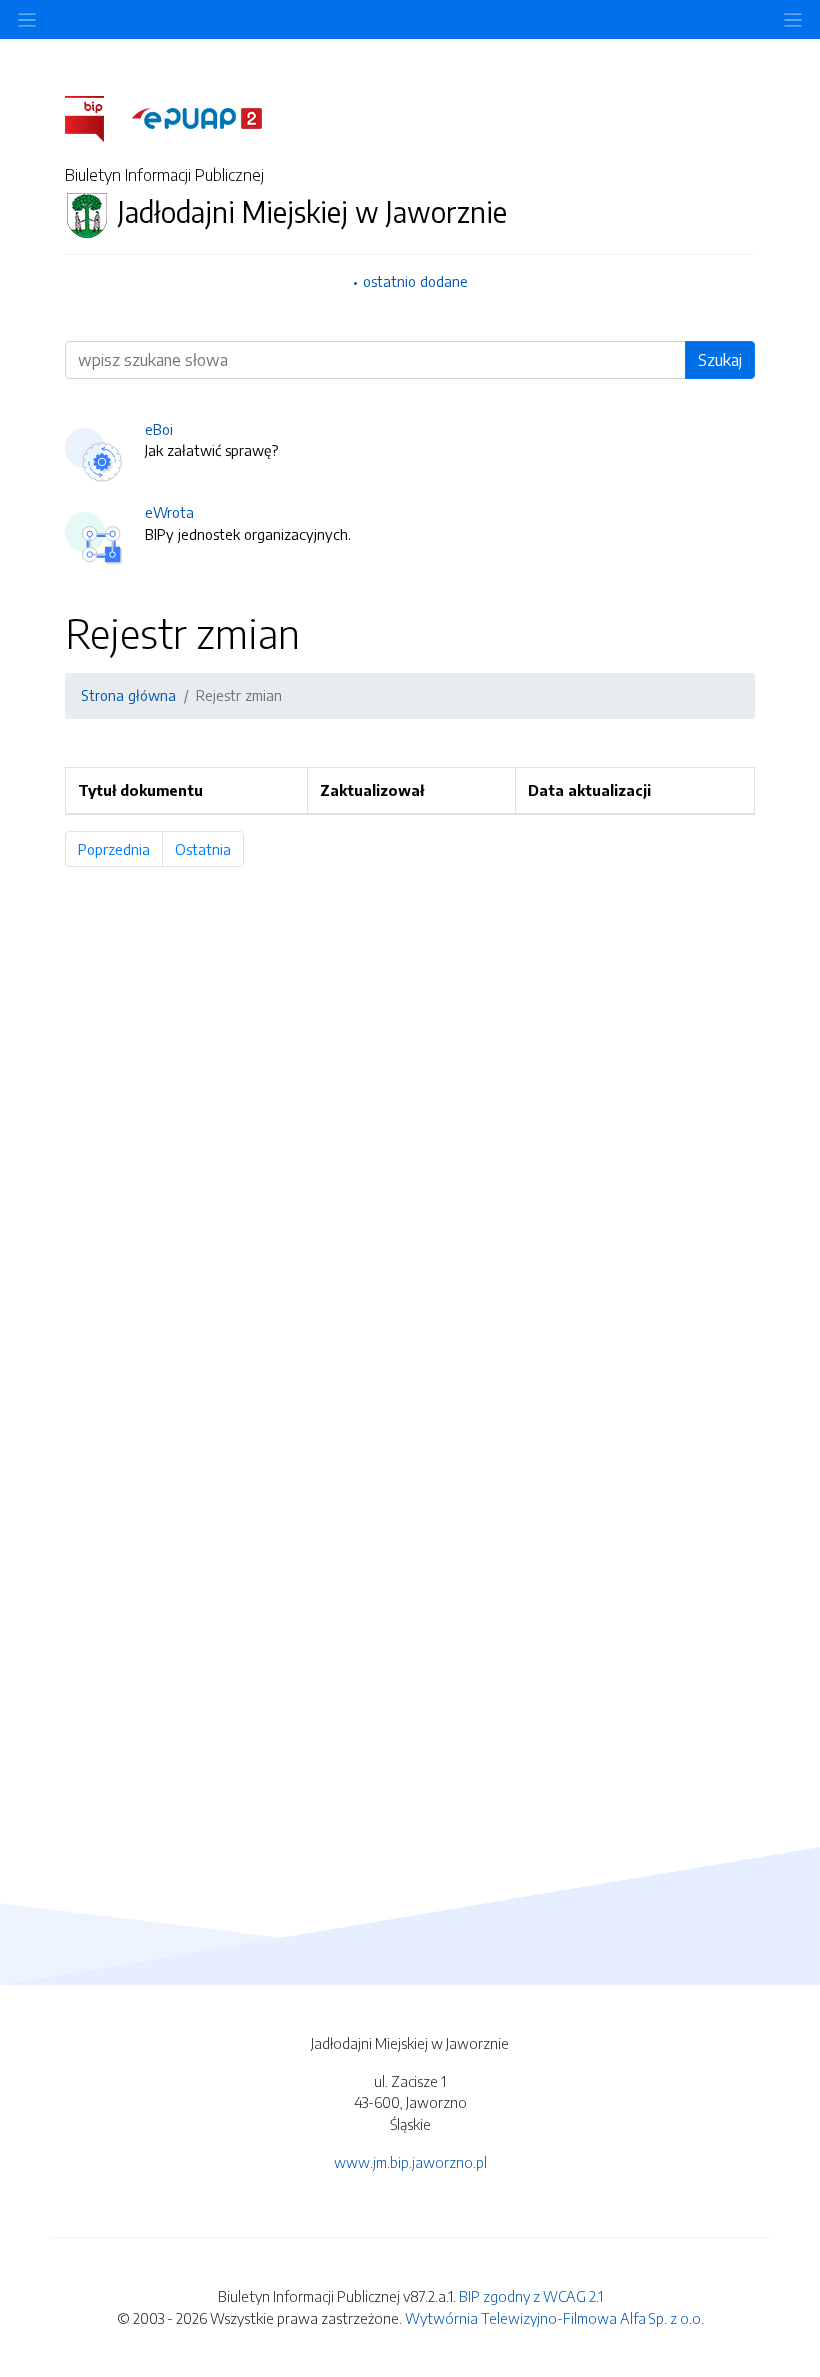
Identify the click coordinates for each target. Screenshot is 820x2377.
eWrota (169, 512)
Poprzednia (120, 849)
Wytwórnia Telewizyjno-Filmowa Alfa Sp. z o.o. (554, 2318)
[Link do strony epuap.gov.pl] (197, 117)
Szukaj (720, 360)
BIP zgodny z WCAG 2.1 (531, 2296)
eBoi (159, 429)
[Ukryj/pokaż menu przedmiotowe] (27, 19)
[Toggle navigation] (793, 19)
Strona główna (128, 695)
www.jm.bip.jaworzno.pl (410, 2162)
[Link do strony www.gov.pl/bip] (96, 117)
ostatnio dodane (415, 281)
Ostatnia (209, 849)
